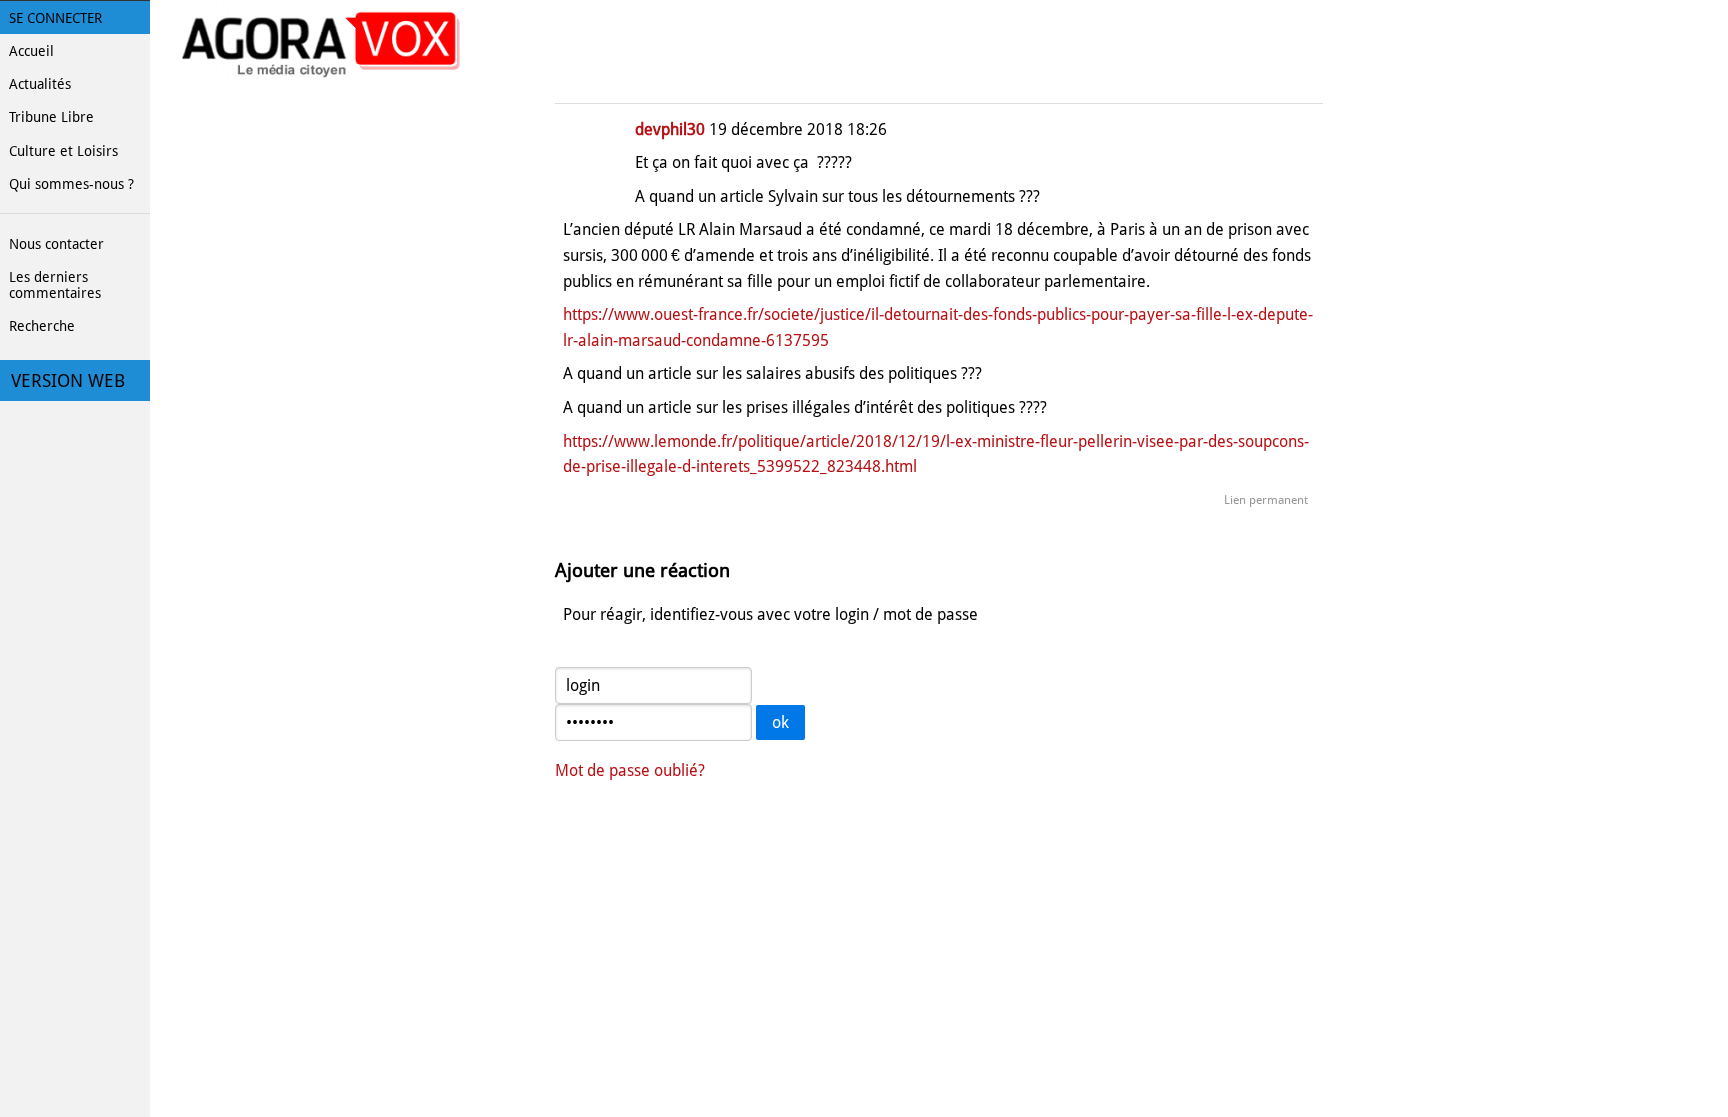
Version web (68, 381)
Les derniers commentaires (55, 285)
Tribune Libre (51, 117)
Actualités (40, 84)
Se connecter (55, 18)
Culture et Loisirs (63, 151)
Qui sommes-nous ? (71, 184)
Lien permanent (1266, 500)
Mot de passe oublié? (630, 770)
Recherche (42, 326)
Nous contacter (56, 244)
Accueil (31, 51)
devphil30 (670, 129)
